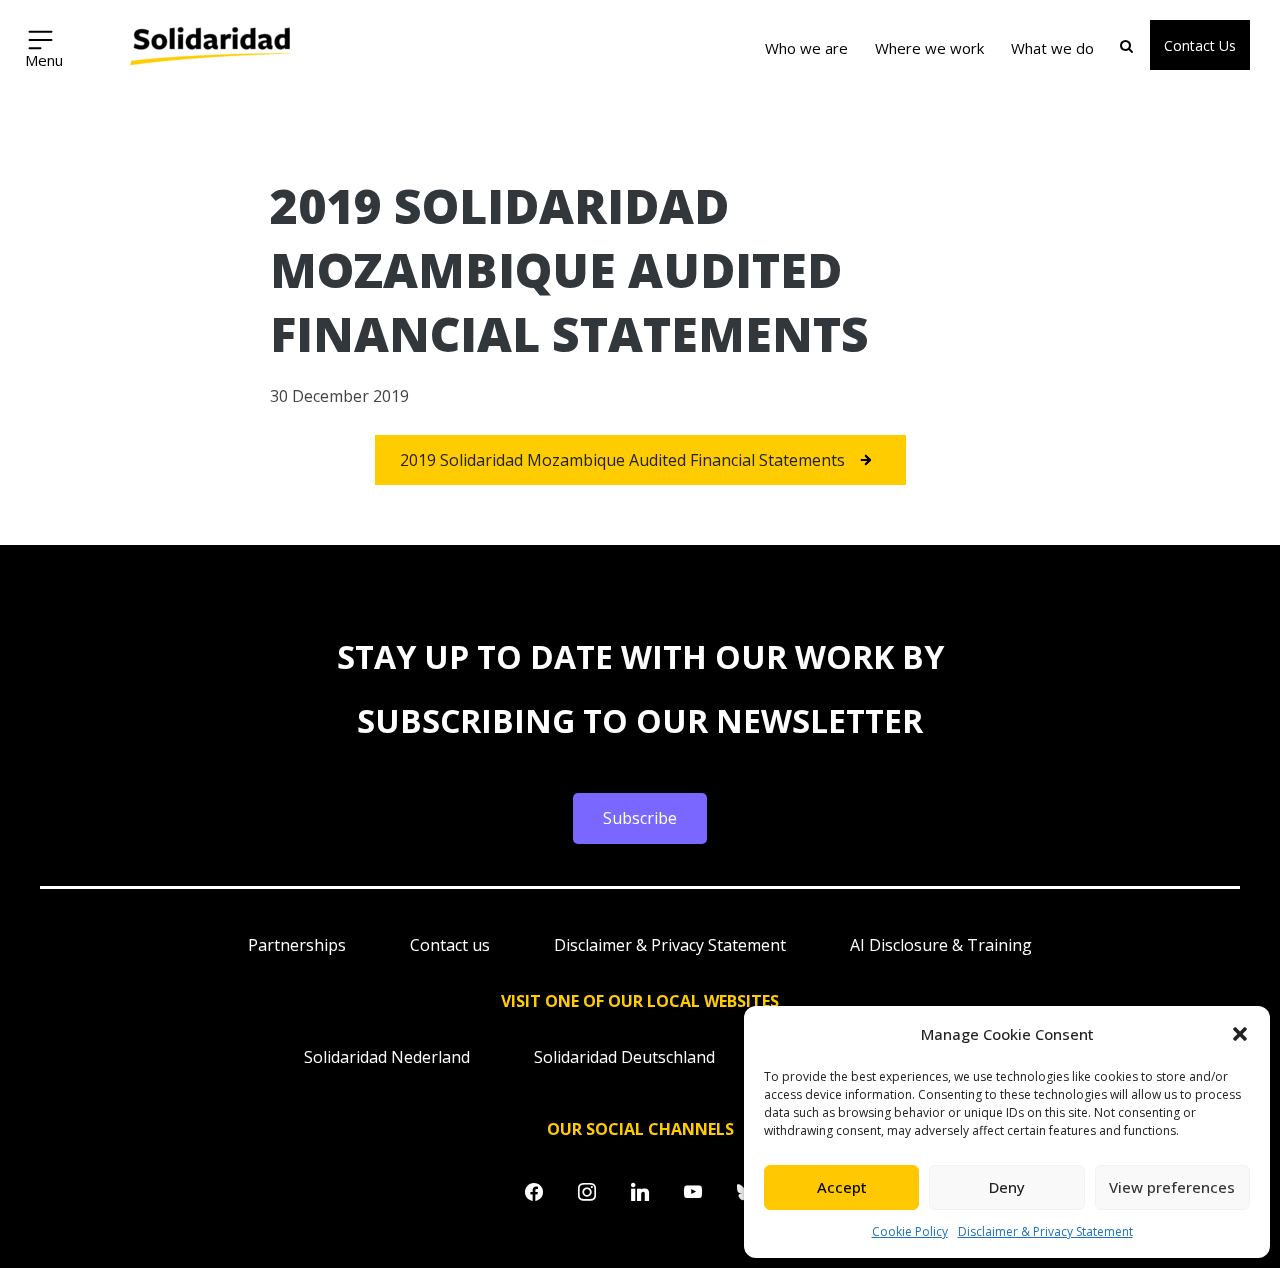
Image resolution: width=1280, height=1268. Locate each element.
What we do (1052, 48)
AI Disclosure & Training (941, 945)
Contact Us (1200, 45)
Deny (1007, 1187)
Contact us (450, 945)
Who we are (806, 48)
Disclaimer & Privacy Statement (1045, 1231)
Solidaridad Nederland (387, 1057)
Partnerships (297, 945)
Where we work (929, 48)
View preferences (1172, 1187)
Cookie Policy (910, 1231)
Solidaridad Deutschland (624, 1057)
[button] (1240, 1034)
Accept (842, 1187)
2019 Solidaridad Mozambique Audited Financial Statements (622, 460)
